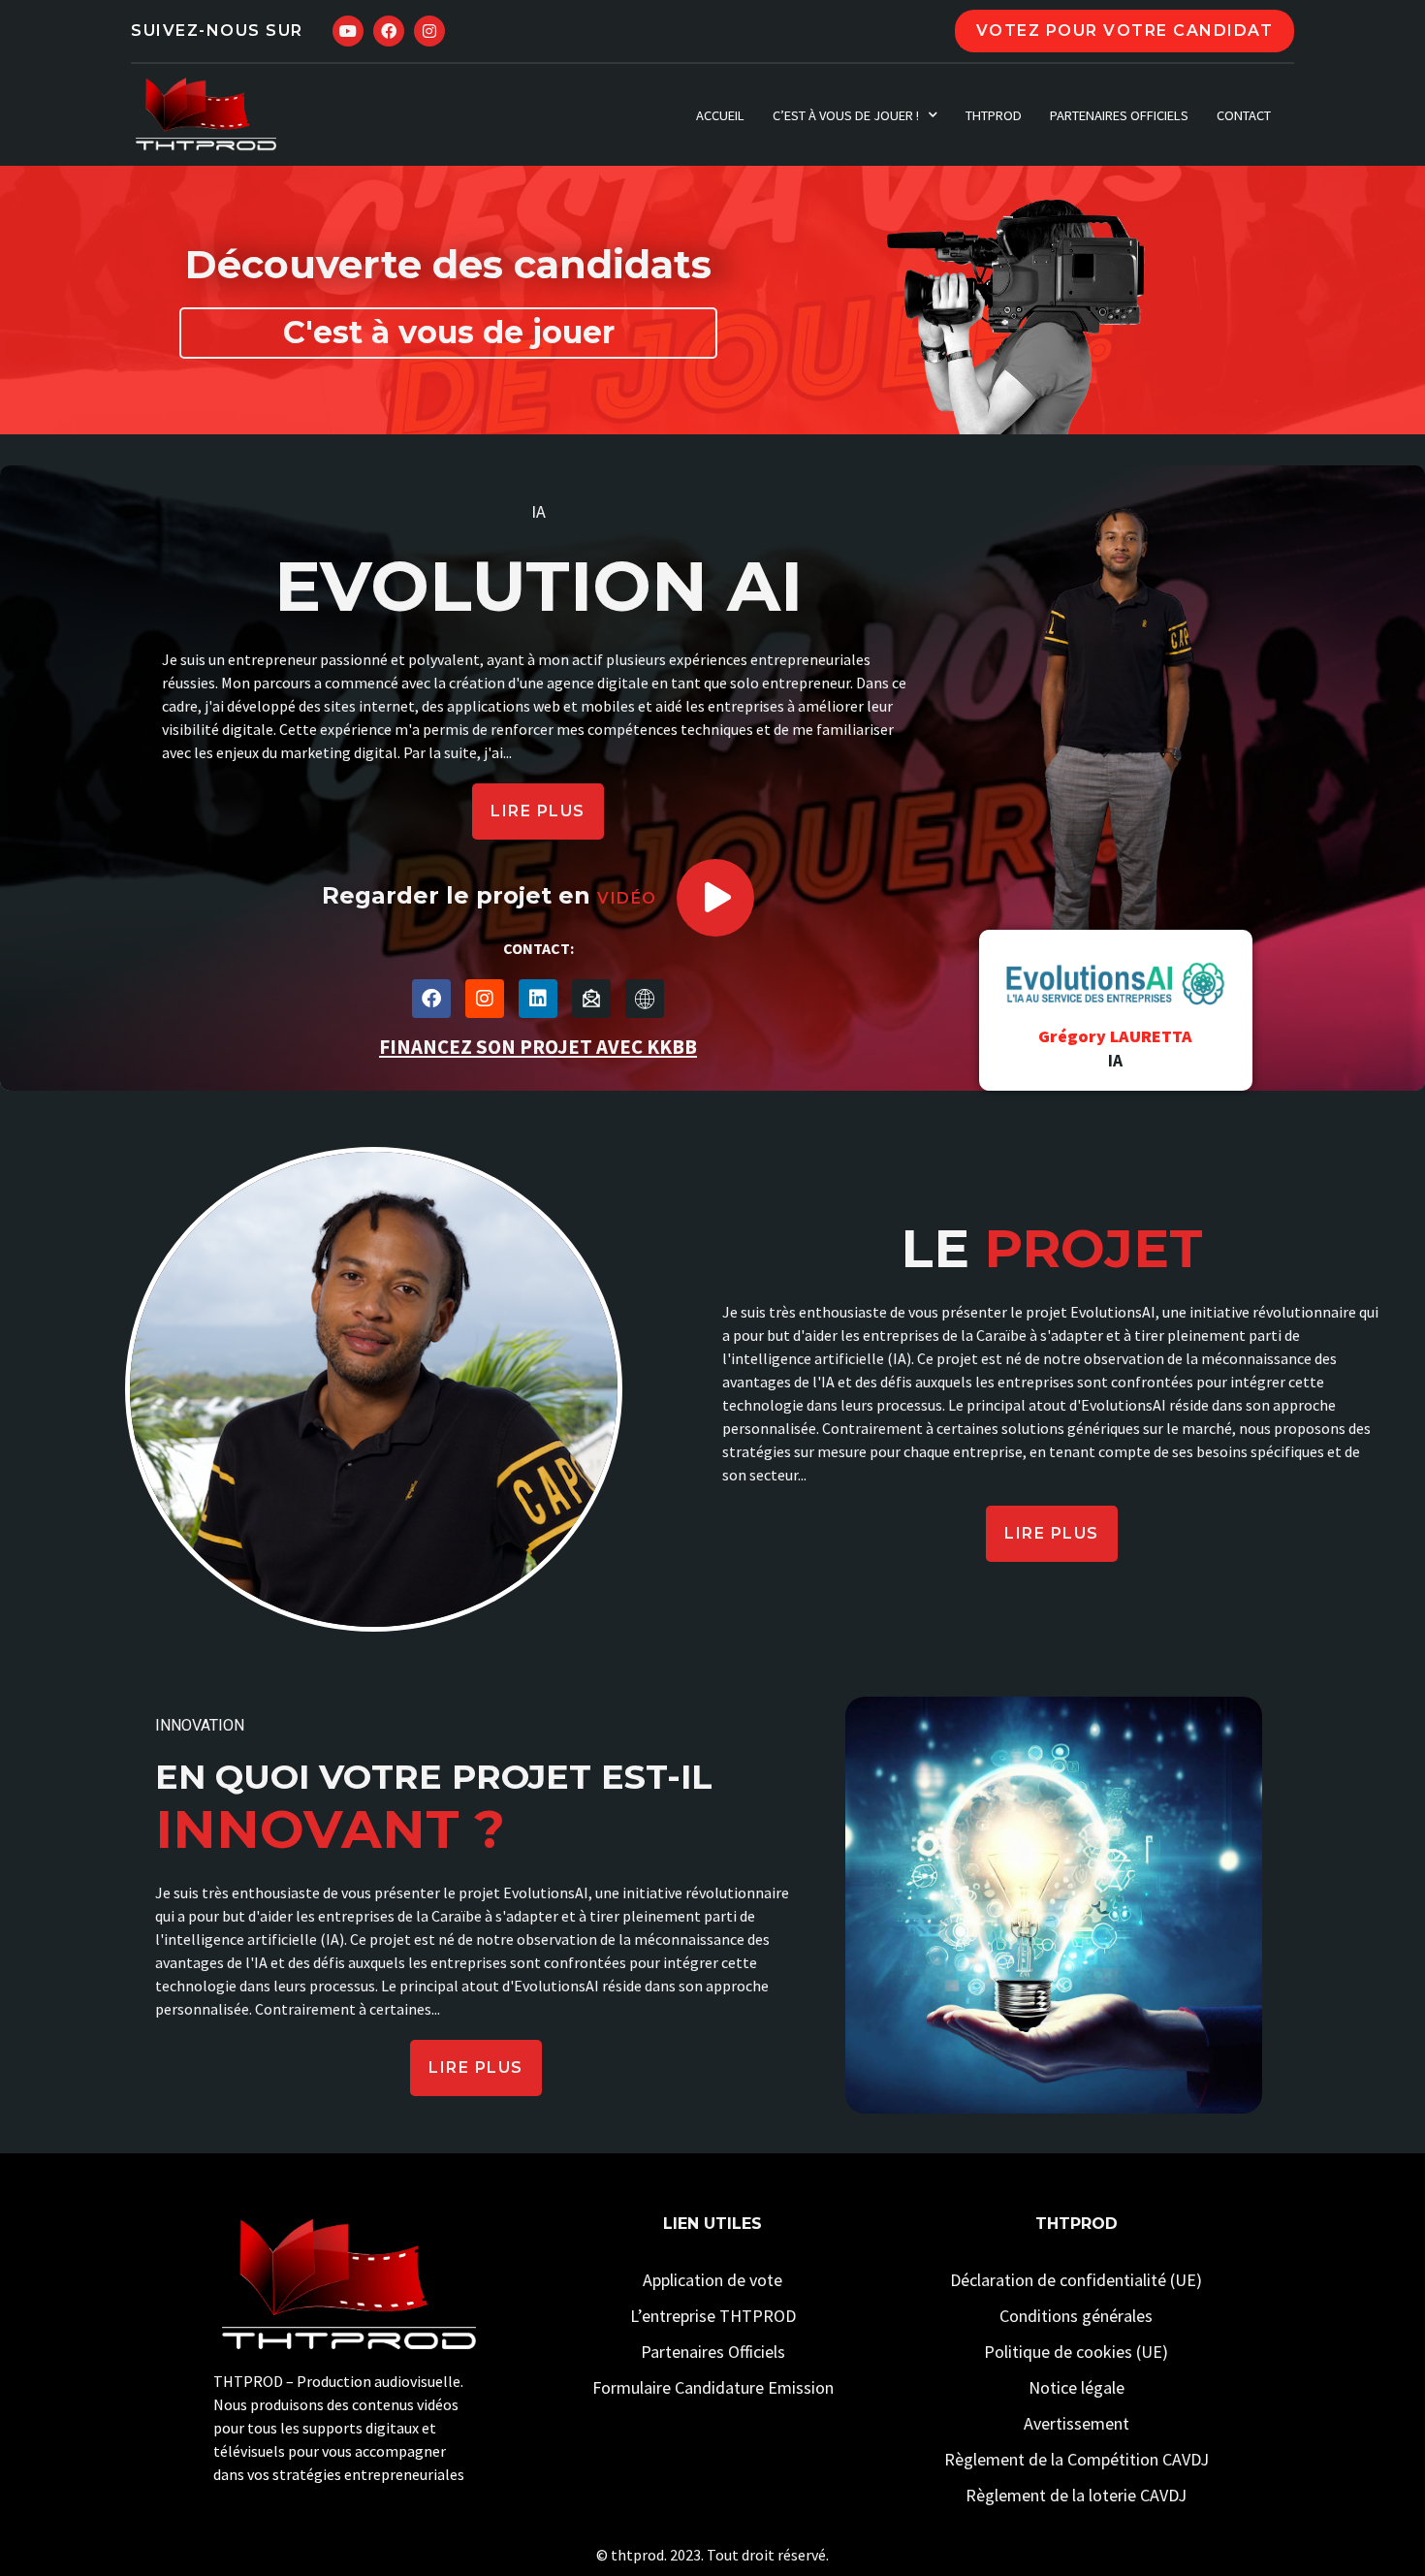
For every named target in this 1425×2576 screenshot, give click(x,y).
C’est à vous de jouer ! (846, 115)
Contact (1244, 115)
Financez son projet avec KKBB (538, 1047)
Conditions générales (1076, 2316)
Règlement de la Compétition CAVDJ (1077, 2459)
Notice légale (1077, 2387)
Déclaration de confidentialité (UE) (1076, 2280)
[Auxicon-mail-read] (591, 999)
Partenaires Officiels (1119, 115)
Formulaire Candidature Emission (713, 2387)
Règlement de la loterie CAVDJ (1076, 2495)
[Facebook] (389, 31)
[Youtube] (348, 31)
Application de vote (712, 2280)
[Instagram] (429, 31)
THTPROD (994, 115)
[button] (538, 811)
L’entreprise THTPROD (713, 2316)
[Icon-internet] (645, 999)
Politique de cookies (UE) (1076, 2352)
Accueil (720, 115)
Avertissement (1077, 2423)
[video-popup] (715, 898)
